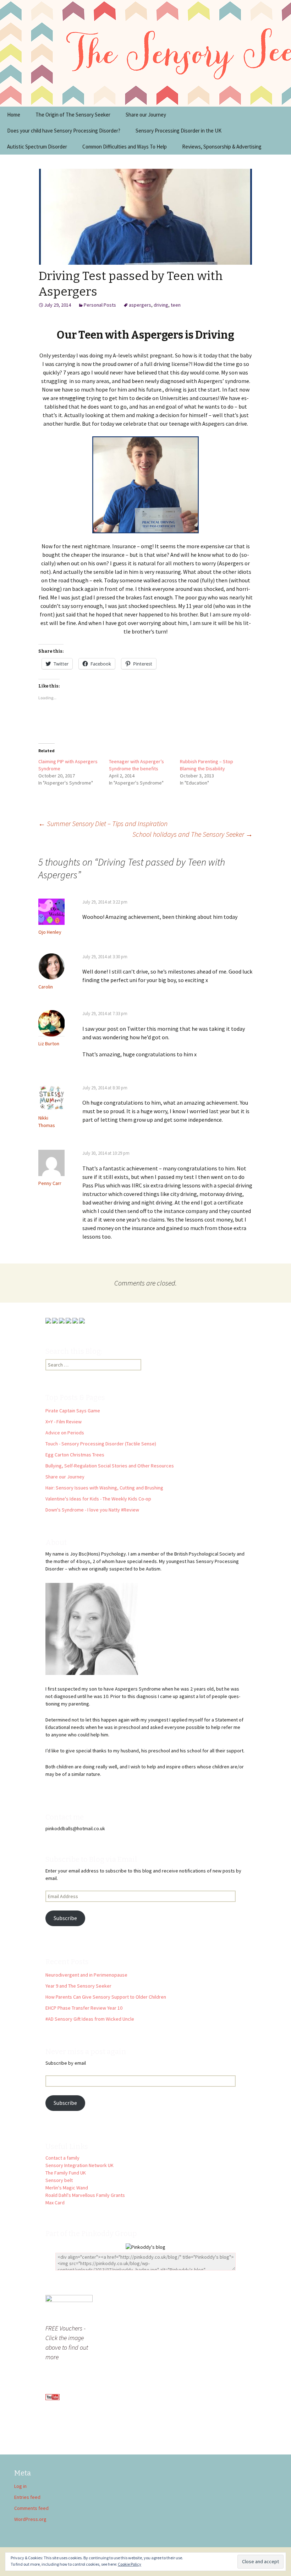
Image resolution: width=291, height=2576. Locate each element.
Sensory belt (59, 2180)
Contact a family (62, 2158)
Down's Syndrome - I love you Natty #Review (92, 1510)
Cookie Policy (130, 2564)
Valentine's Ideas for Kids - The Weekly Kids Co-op (98, 1499)
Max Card (55, 2203)
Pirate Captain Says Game (73, 1411)
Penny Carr (50, 1183)
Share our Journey (146, 115)
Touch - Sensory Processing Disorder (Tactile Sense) (101, 1444)
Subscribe (65, 1918)
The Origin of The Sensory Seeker (73, 115)
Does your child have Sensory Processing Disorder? (64, 131)
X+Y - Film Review (64, 1422)
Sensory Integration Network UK (79, 2165)
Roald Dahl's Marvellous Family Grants (85, 2195)
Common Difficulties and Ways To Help (125, 147)
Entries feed (27, 2497)
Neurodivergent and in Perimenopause (86, 1975)
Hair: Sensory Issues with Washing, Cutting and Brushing (104, 1488)
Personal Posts (100, 305)
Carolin (46, 987)
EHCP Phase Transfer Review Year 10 (84, 2008)
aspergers (140, 305)
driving (161, 305)
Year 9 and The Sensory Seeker (78, 1986)
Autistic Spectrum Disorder (37, 147)
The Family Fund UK (66, 2173)
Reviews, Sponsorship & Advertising (222, 147)
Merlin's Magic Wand (67, 2188)
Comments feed (31, 2508)
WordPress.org (30, 2519)
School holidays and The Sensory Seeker (193, 834)
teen (176, 305)
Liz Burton (49, 1044)
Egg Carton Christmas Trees (75, 1455)
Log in (20, 2486)
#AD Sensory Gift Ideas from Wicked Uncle (90, 2019)
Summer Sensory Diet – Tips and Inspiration (103, 823)
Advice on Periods (65, 1433)
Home (14, 115)
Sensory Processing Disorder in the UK (179, 131)
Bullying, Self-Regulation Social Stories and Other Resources (110, 1466)
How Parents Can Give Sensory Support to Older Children (106, 1997)
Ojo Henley (50, 932)
